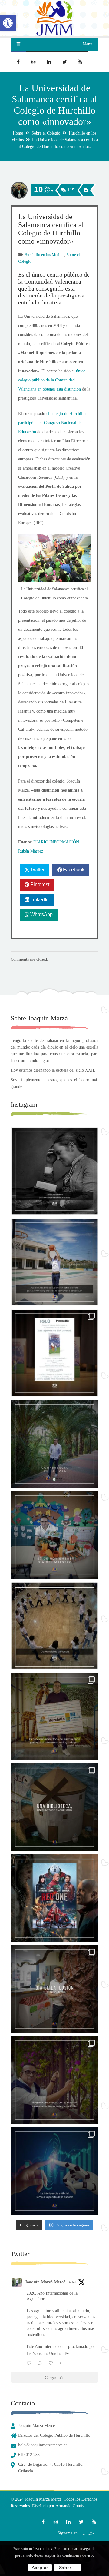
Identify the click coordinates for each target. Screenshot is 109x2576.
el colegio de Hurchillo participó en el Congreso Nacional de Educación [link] (52, 423)
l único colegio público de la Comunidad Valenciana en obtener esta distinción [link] (52, 380)
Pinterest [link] (40, 884)
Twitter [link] (37, 870)
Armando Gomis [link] (70, 2506)
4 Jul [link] (72, 2282)
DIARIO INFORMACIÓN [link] (56, 842)
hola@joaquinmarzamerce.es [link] (43, 2445)
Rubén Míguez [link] (31, 851)
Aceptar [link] (40, 2568)
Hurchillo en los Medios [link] (44, 255)
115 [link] (70, 190)
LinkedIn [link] (40, 900)
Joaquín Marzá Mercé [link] (45, 2282)
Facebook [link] (74, 870)
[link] (8, 23)
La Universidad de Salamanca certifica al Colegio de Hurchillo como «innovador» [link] (51, 229)
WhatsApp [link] (41, 914)
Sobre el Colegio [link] (46, 133)
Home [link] (18, 133)
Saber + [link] (67, 2568)
